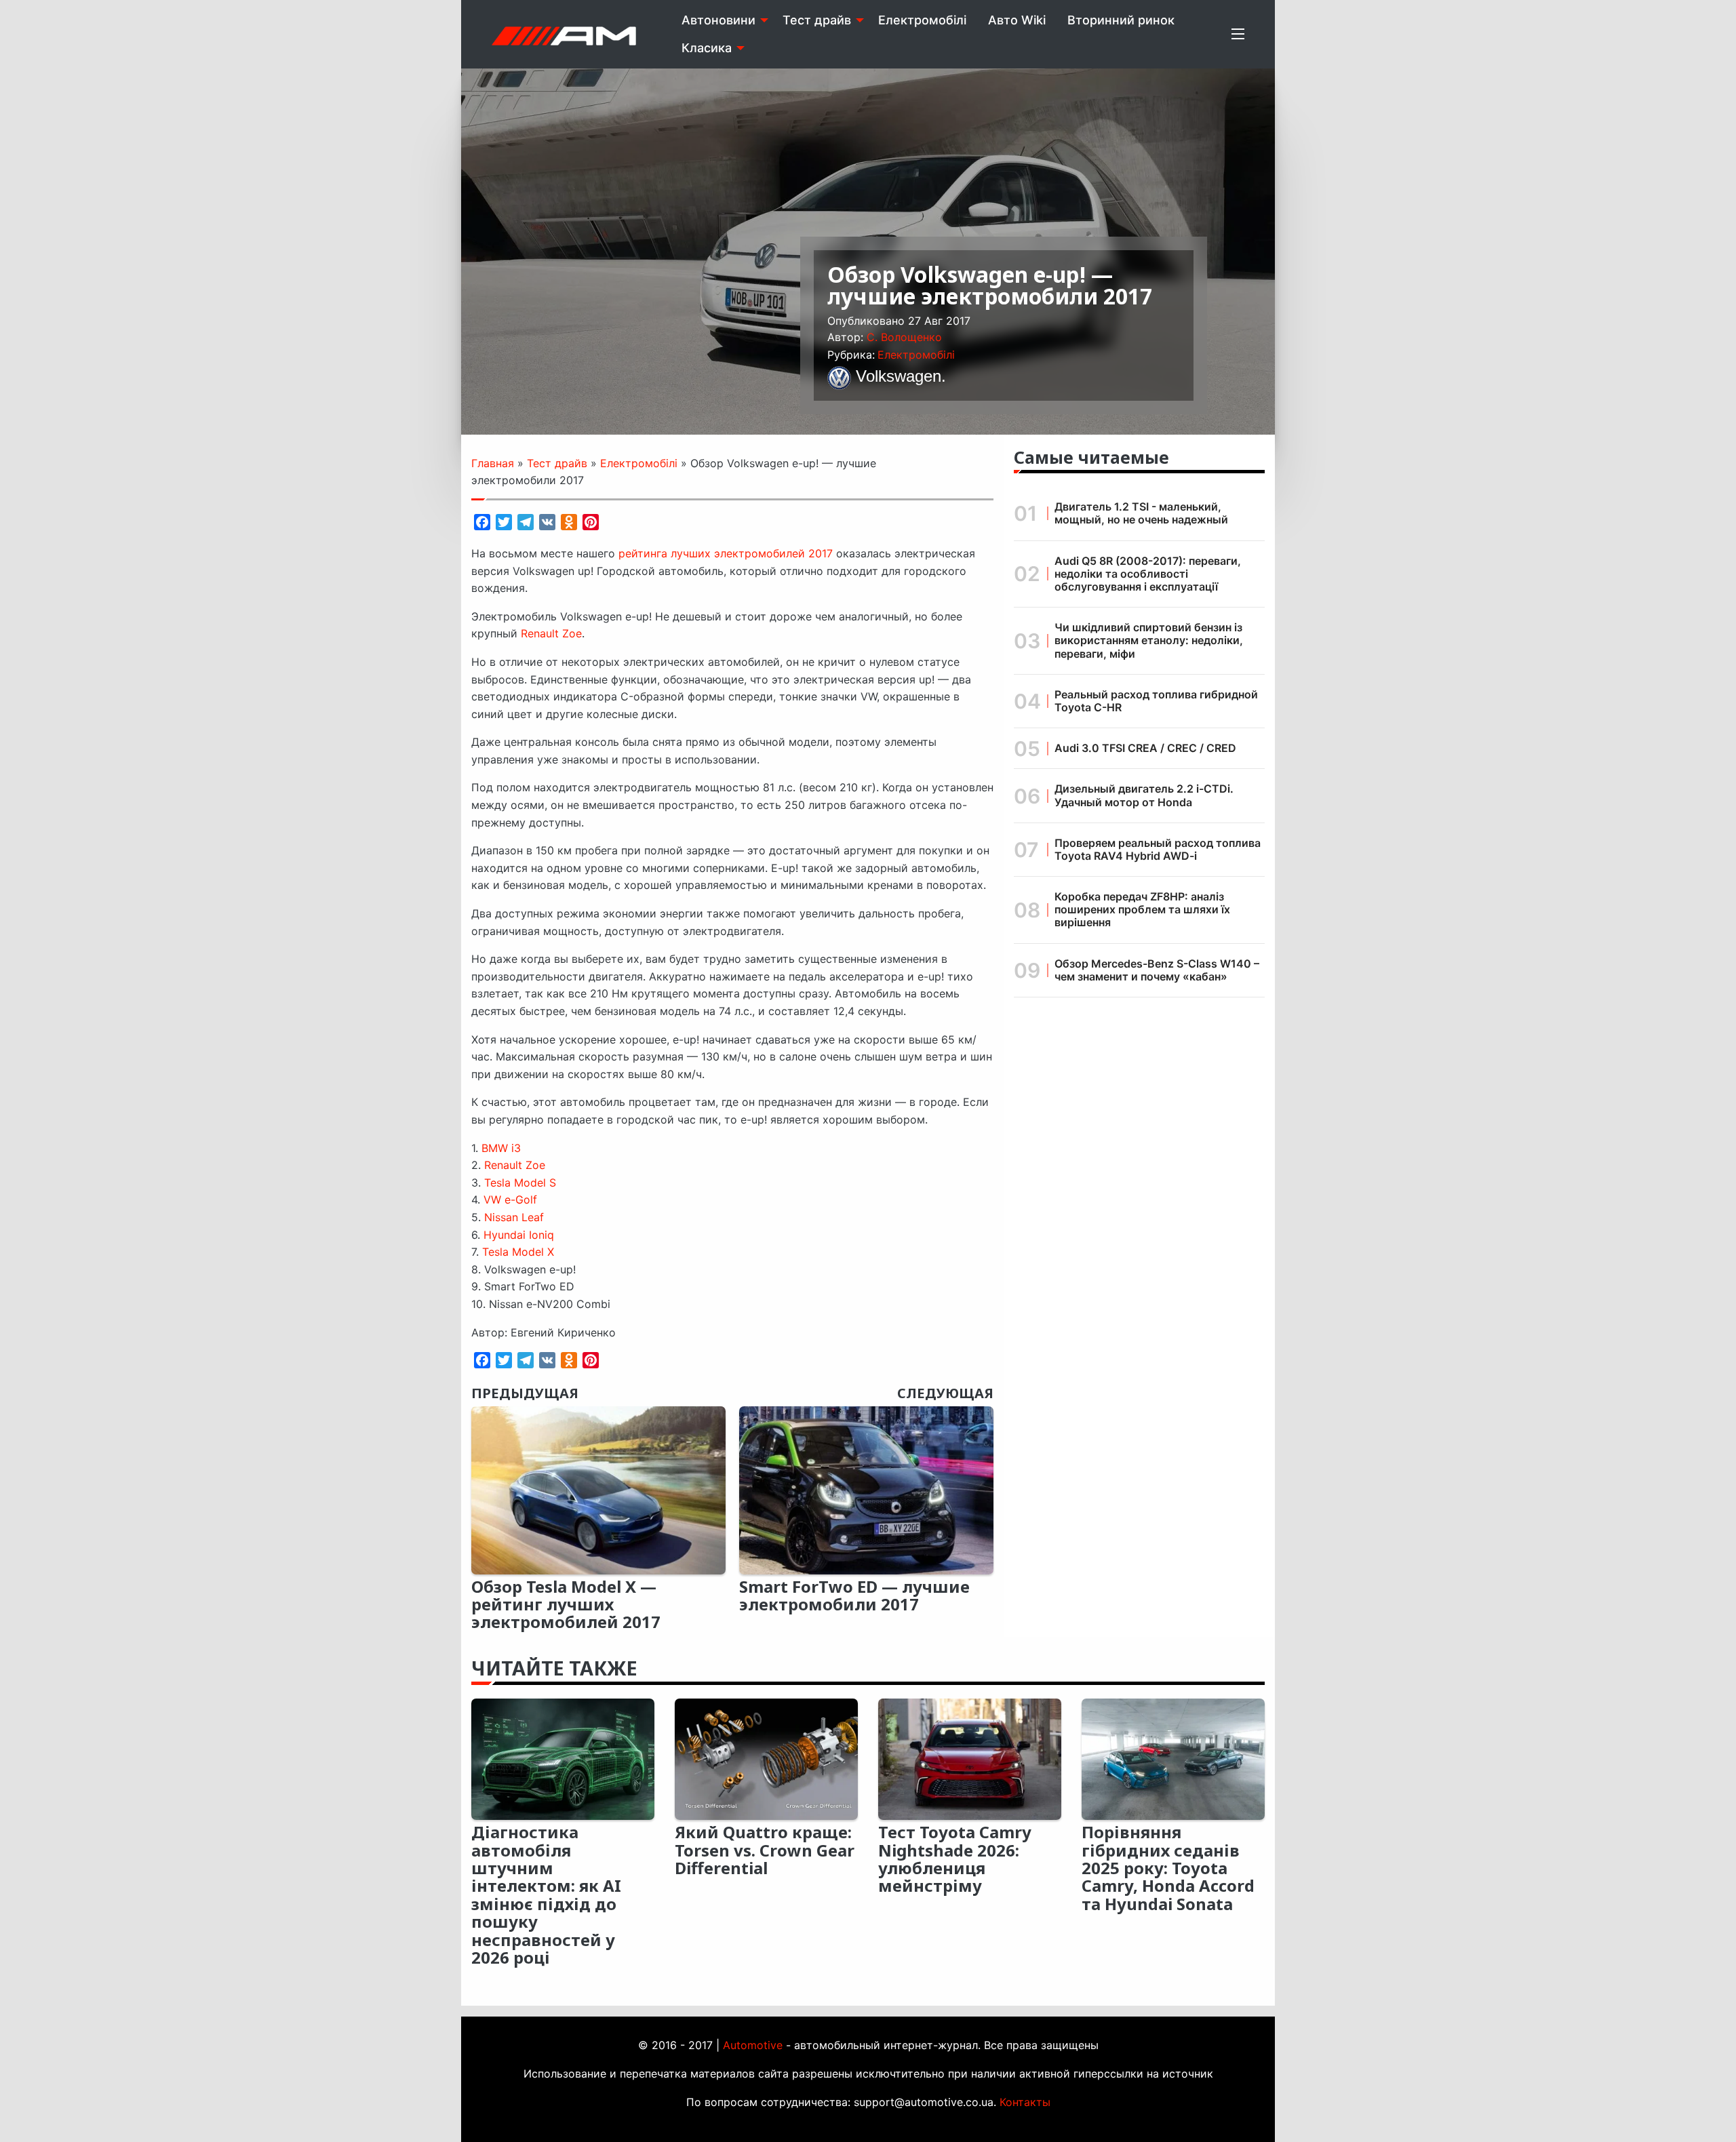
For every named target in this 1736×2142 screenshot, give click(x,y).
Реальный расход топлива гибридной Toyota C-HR (1156, 701)
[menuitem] (721, 20)
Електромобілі (922, 20)
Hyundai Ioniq (519, 1235)
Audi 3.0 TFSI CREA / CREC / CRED (1145, 748)
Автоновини (718, 20)
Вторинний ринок (1121, 20)
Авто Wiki (1017, 20)
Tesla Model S (520, 1183)
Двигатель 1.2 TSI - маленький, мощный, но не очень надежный (1141, 513)
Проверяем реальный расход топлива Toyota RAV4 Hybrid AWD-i (1158, 849)
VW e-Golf (510, 1199)
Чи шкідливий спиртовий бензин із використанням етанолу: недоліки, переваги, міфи (1149, 640)
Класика (707, 48)
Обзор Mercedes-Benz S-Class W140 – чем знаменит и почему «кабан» (1157, 970)
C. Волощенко (904, 337)
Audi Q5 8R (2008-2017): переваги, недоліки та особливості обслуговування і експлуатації (1148, 574)
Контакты (1025, 2102)
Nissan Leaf (514, 1217)
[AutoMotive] (564, 34)
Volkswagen (899, 376)
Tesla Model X (518, 1252)
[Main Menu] (1238, 34)
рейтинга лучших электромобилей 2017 (726, 553)
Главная (493, 463)
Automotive (753, 2045)
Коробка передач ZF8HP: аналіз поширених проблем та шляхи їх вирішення (1142, 909)
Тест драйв (817, 20)
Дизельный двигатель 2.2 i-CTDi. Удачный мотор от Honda (1144, 795)
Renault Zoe (551, 633)
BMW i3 (501, 1148)
